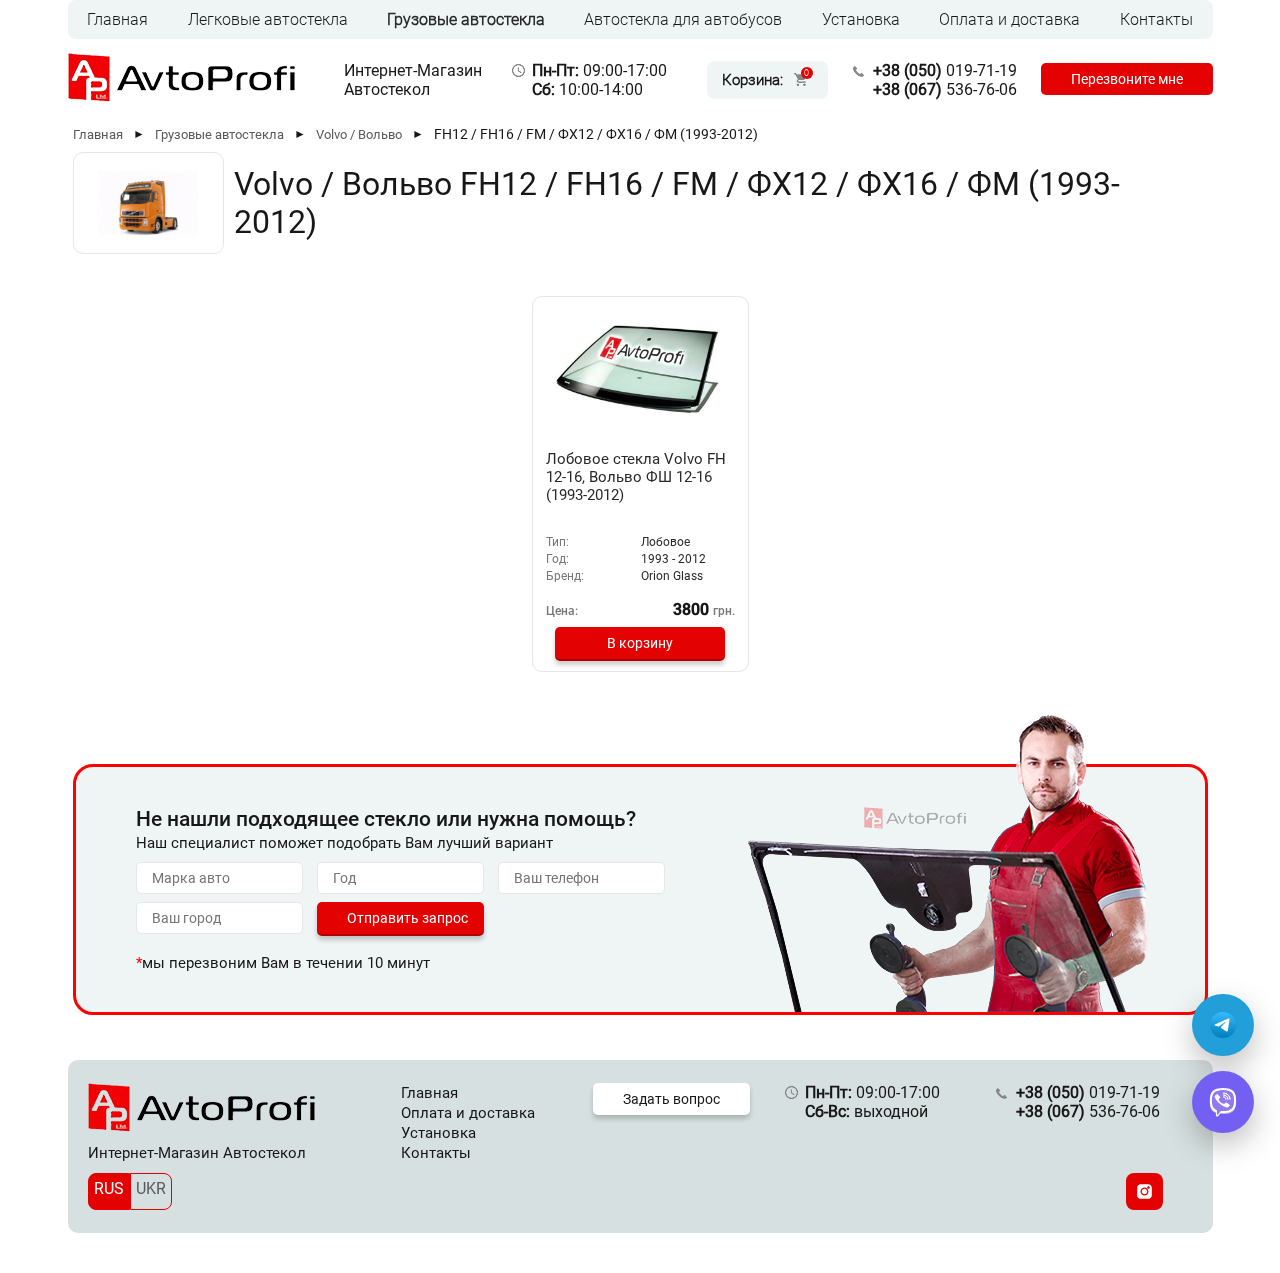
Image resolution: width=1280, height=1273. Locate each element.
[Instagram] (1144, 1191)
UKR (151, 1188)
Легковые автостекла (268, 19)
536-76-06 (945, 89)
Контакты (1156, 19)
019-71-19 (945, 70)
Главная (117, 19)
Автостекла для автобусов (683, 19)
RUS (109, 1188)
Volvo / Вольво (359, 134)
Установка (861, 19)
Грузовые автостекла (466, 19)
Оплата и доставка (1009, 19)
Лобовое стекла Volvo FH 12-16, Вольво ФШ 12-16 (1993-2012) (636, 477)
